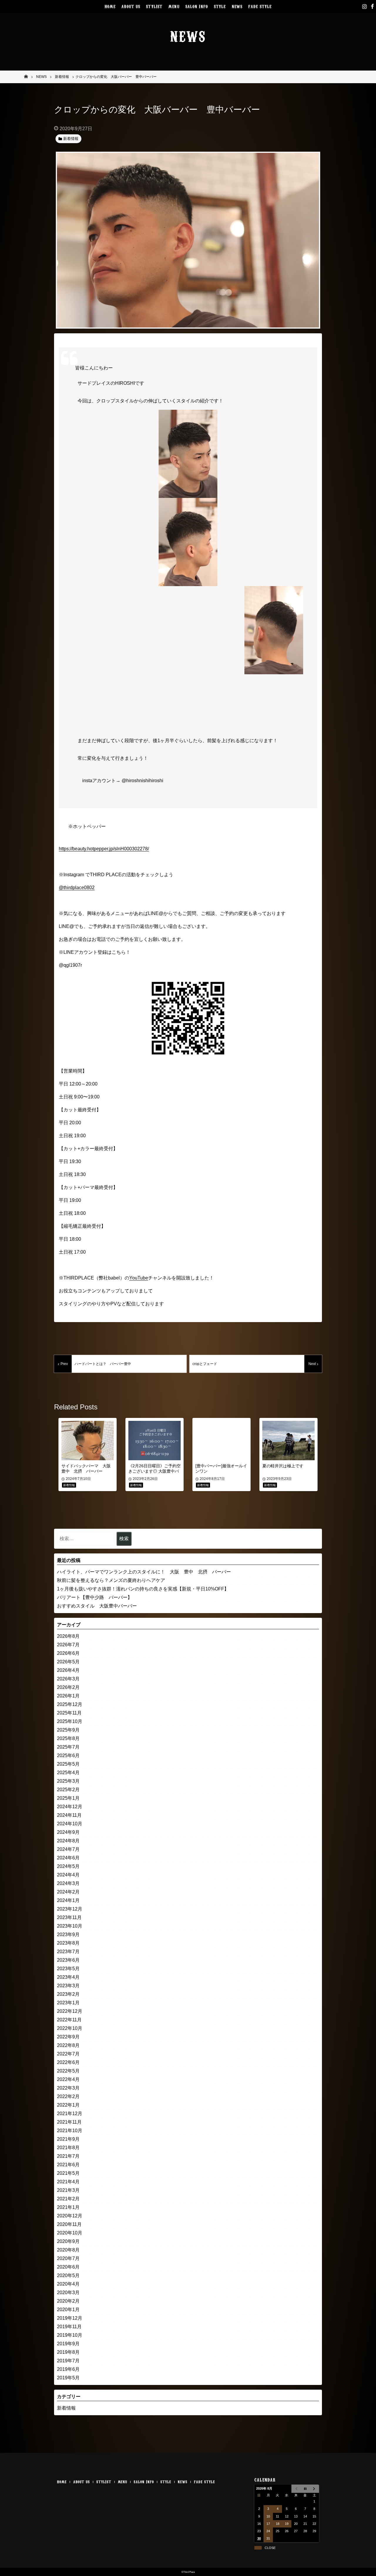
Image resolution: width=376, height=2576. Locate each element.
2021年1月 (68, 2207)
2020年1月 (68, 2310)
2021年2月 (68, 2199)
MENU (174, 6)
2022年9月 (68, 2037)
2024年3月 (68, 1883)
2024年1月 (68, 1900)
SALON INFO (197, 6)
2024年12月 (70, 1807)
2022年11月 (69, 2020)
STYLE (220, 6)
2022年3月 (68, 2088)
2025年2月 (68, 1790)
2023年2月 (68, 1994)
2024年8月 (68, 1841)
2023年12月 (70, 1909)
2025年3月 (68, 1781)
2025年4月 (68, 1773)
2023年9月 (68, 1934)
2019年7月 (68, 2361)
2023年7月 (68, 1952)
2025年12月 (70, 1704)
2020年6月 (68, 2267)
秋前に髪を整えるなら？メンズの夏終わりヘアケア (111, 1580)
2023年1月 (68, 2003)
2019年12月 (70, 2318)
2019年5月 (68, 2378)
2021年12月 (70, 2114)
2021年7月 (68, 2156)
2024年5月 (68, 1866)
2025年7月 (68, 1747)
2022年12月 (70, 2011)
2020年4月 (68, 2284)
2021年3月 (68, 2190)
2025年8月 (68, 1738)
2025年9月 (68, 1730)
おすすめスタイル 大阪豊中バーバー (97, 1606)
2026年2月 (68, 1687)
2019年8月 (68, 2352)
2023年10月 (70, 1926)
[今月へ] (305, 2489)
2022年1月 (68, 2105)
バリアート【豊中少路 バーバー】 (95, 1597)
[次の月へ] (314, 2489)
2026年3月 (68, 1679)
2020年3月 (68, 2293)
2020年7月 (68, 2258)
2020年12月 (70, 2216)
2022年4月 (68, 2079)
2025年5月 (68, 1764)
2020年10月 (70, 2233)
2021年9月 (68, 2139)
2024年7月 (68, 1849)
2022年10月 (70, 2028)
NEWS (237, 6)
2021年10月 (70, 2131)
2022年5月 (68, 2071)
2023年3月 (68, 1986)
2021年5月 (68, 2173)
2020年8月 (68, 2250)
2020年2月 (68, 2301)
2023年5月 (68, 1969)
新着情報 (66, 2408)
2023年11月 (69, 1917)
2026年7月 (68, 1645)
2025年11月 (69, 1713)
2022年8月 (68, 2045)
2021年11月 (69, 2122)
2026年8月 (68, 1636)
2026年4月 (68, 1670)
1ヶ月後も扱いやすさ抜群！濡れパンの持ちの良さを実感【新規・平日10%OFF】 (143, 1589)
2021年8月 (68, 2148)
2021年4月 (68, 2182)
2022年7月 (68, 2054)
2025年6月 (68, 1755)
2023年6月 (68, 1960)
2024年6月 (68, 1858)
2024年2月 (68, 1892)
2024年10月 (70, 1824)
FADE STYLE (260, 6)
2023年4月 (68, 1977)
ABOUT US (131, 6)
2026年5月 (68, 1662)
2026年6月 (68, 1653)
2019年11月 (69, 2327)
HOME (110, 6)
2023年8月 (68, 1943)
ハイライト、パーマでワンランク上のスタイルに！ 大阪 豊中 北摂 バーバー (144, 1572)
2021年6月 (68, 2165)
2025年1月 (68, 1798)
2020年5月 (68, 2275)
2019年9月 (68, 2344)
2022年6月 (68, 2062)
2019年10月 (70, 2335)
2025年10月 (70, 1721)
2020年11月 (69, 2224)
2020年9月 (68, 2241)
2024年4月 (68, 1875)
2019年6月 (68, 2369)
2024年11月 (69, 1815)
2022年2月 (68, 2096)
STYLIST (154, 6)
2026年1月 (68, 1696)
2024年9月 (68, 1832)
